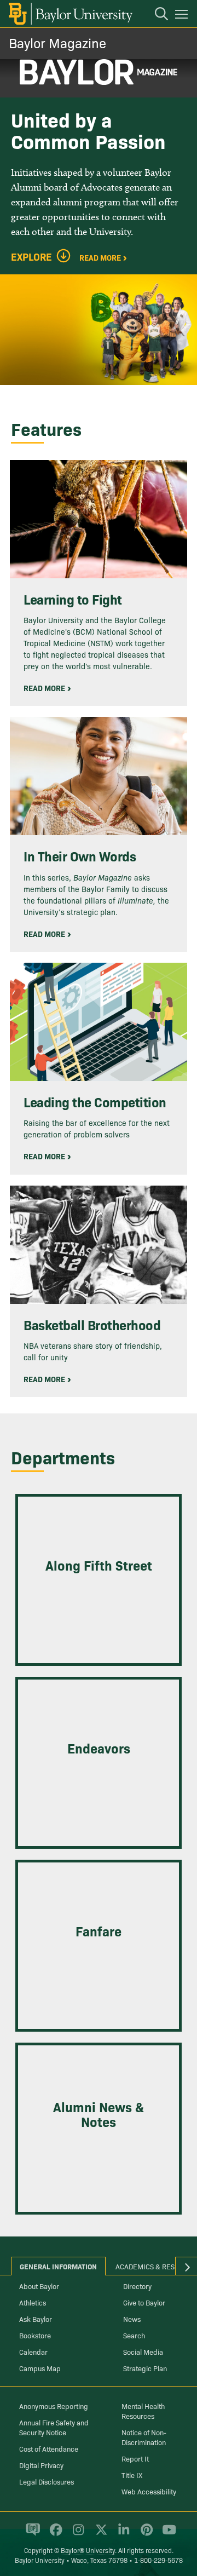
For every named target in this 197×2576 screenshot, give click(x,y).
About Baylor (39, 2286)
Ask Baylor (36, 2319)
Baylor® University (88, 2550)
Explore (31, 257)
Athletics (33, 2302)
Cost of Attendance (49, 2448)
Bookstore (35, 2335)
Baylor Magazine (57, 42)
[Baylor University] (70, 14)
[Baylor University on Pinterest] (145, 2534)
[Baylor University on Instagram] (76, 2534)
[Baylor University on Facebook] (54, 2534)
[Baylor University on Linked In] (122, 2534)
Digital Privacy (41, 2465)
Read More (100, 257)
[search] (156, 15)
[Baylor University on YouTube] (166, 2534)
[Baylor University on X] (99, 2534)
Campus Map (40, 2368)
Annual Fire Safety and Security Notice (54, 2427)
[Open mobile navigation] (183, 16)
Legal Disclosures (47, 2481)
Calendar (33, 2351)
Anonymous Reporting (54, 2406)
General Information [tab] (58, 2266)
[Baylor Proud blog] (31, 2534)
